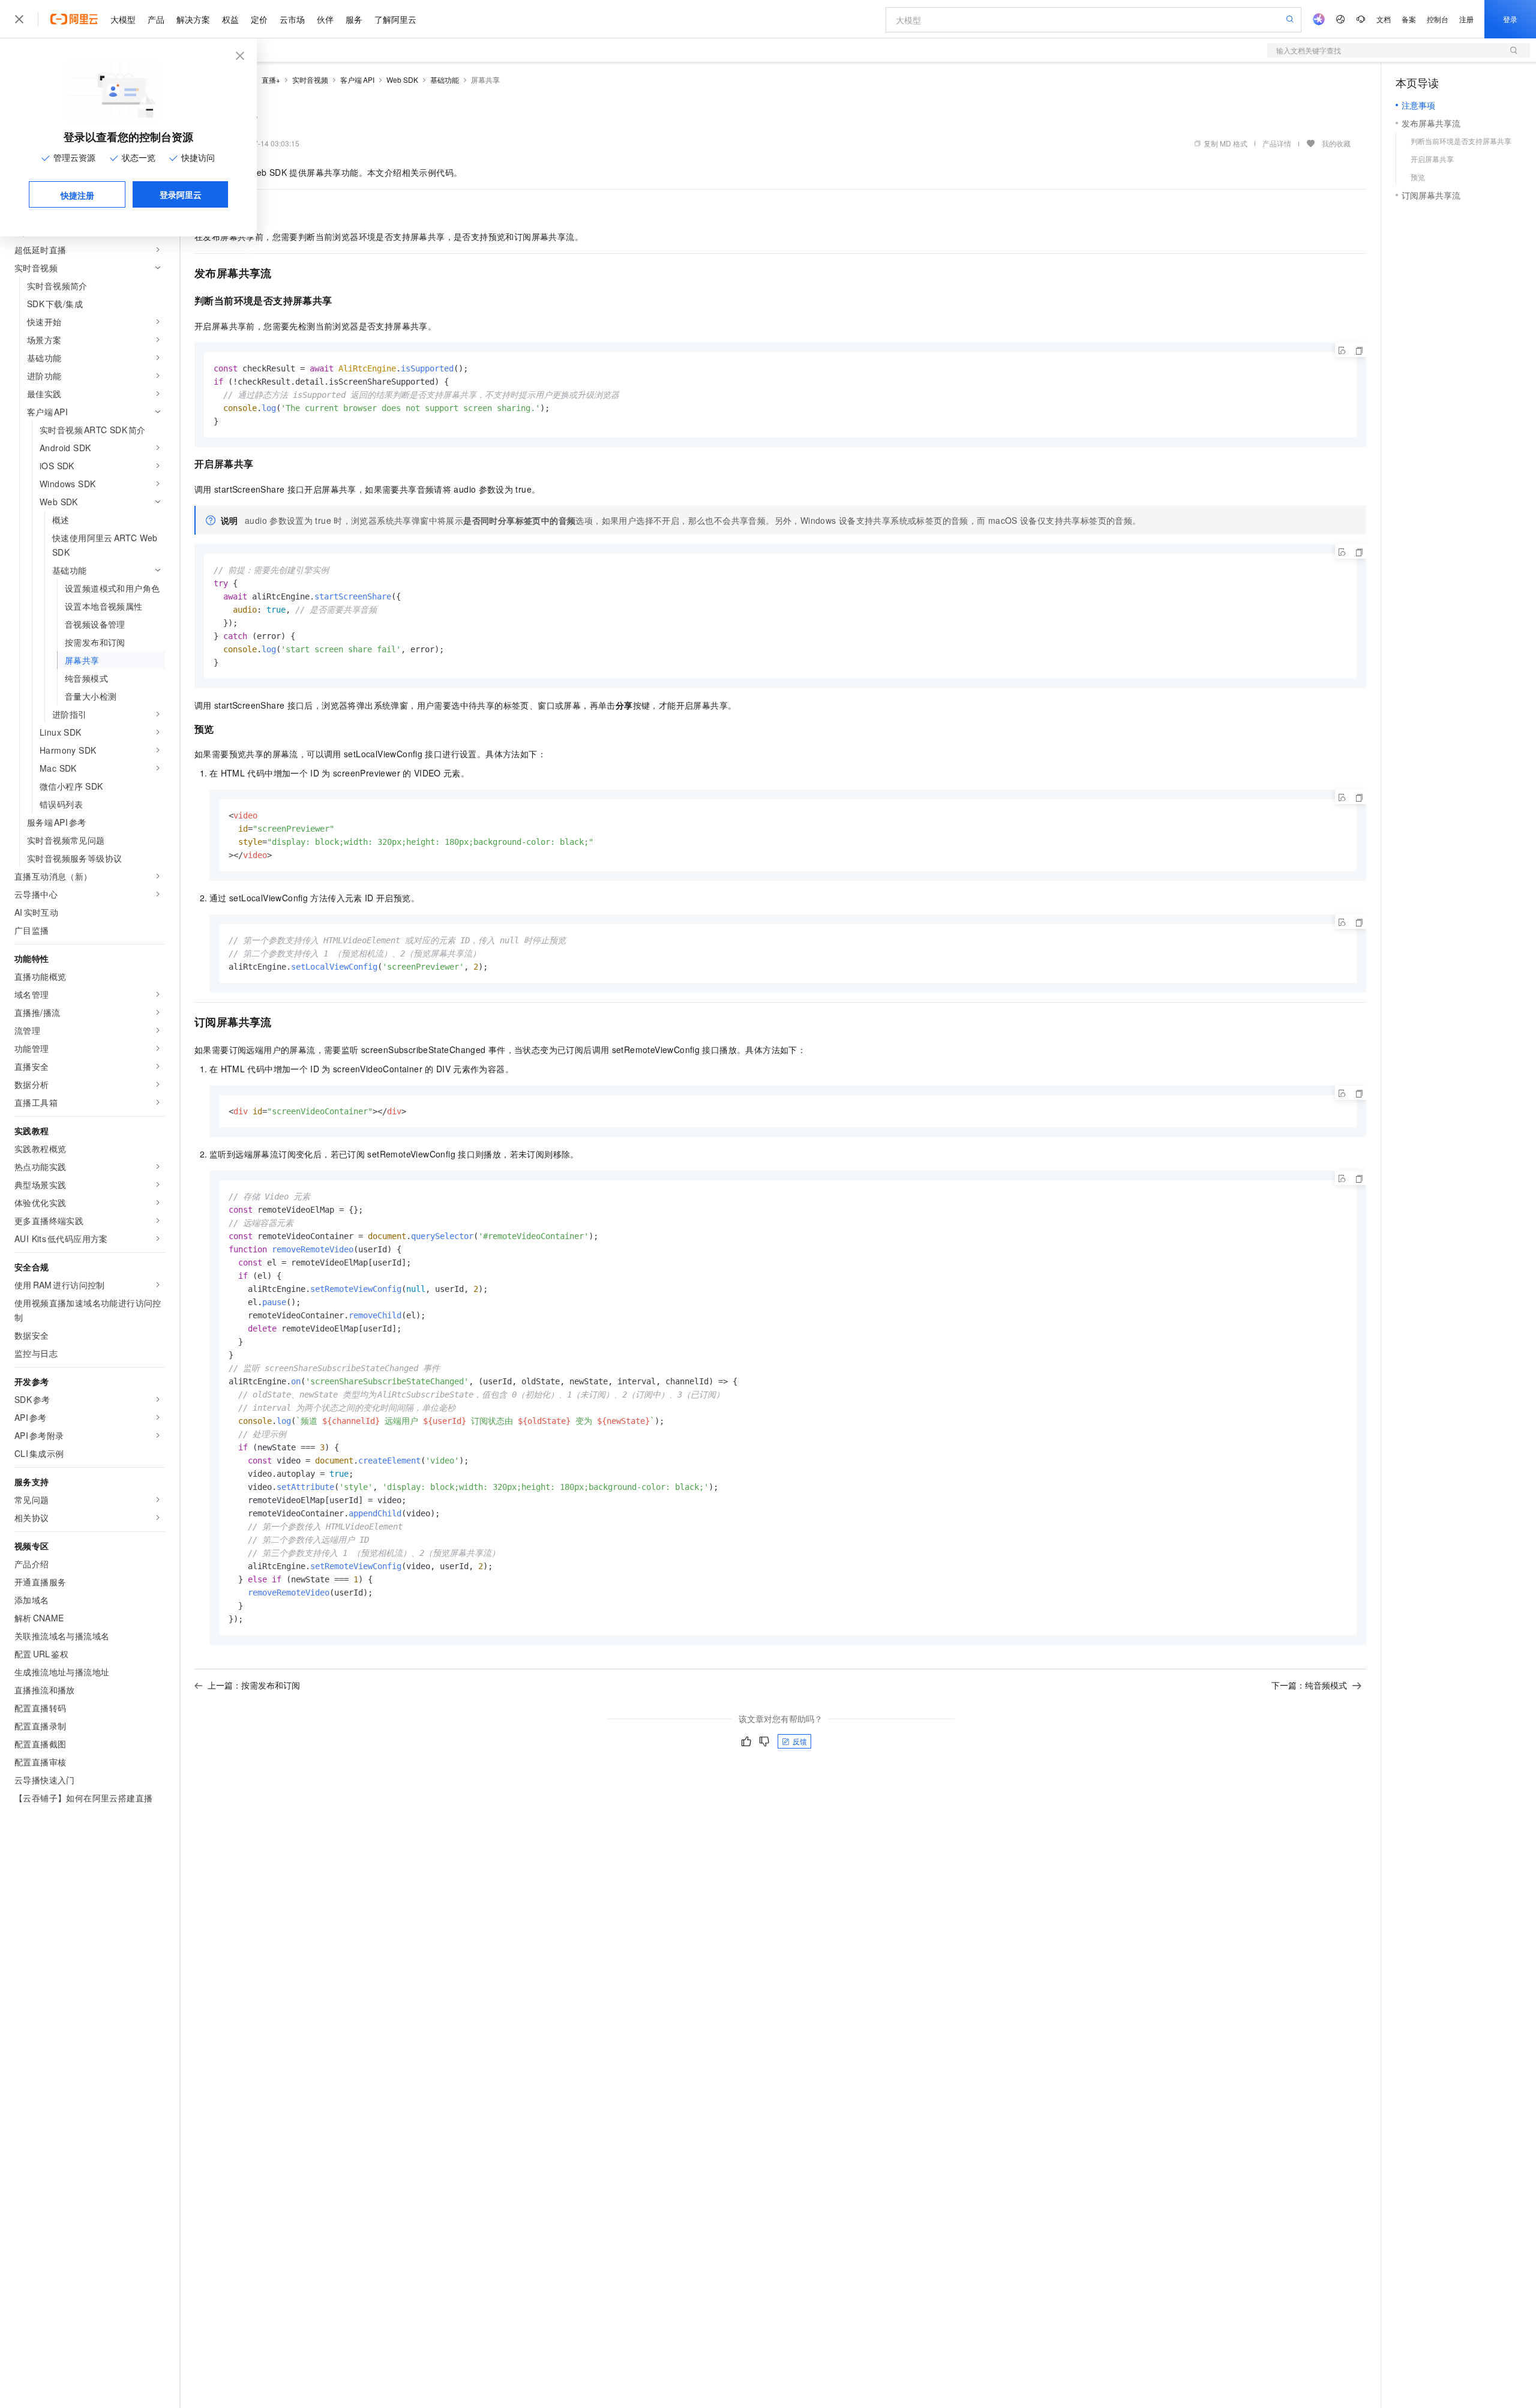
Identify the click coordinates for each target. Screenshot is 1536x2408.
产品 (156, 19)
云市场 (292, 19)
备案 (1409, 19)
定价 (259, 19)
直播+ (271, 80)
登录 (1510, 19)
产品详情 (1277, 143)
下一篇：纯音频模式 (1309, 1685)
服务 (354, 19)
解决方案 (193, 19)
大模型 (123, 19)
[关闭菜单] (19, 19)
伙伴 (325, 19)
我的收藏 (1336, 143)
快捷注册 (77, 195)
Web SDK (402, 80)
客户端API (357, 80)
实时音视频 (310, 80)
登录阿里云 (181, 194)
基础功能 (445, 80)
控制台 (1438, 19)
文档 (1384, 19)
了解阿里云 (395, 19)
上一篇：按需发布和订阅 (254, 1685)
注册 (1466, 19)
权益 (230, 19)
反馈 (800, 1741)
